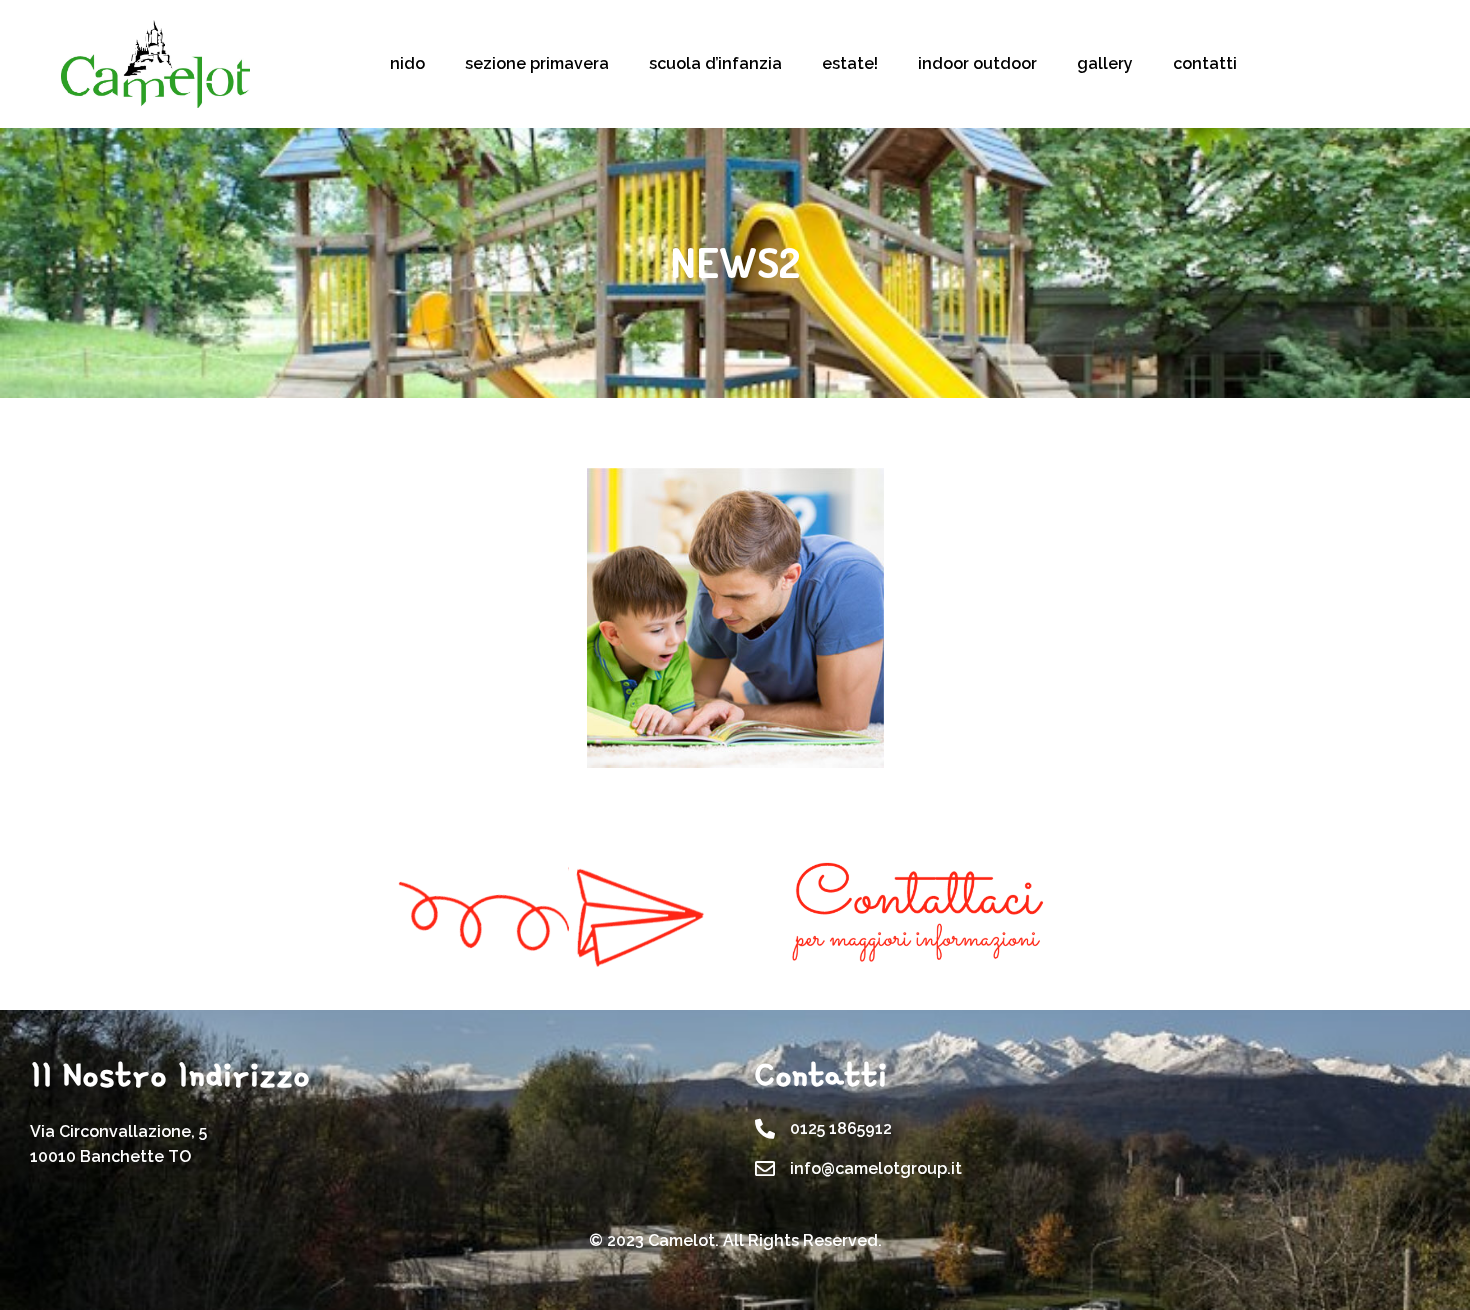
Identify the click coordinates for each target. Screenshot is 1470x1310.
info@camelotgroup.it (876, 1168)
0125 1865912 (841, 1128)
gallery (1105, 63)
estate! (850, 63)
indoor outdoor (977, 63)
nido (407, 63)
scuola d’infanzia (715, 63)
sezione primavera (537, 63)
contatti (1205, 63)
